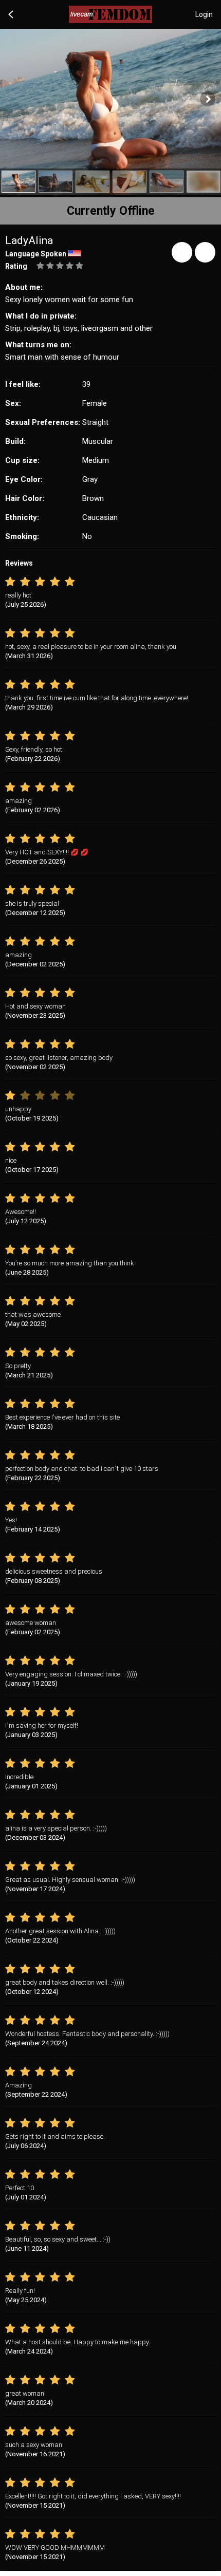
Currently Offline (111, 211)
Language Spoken (36, 254)
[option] (19, 182)
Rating (16, 266)
